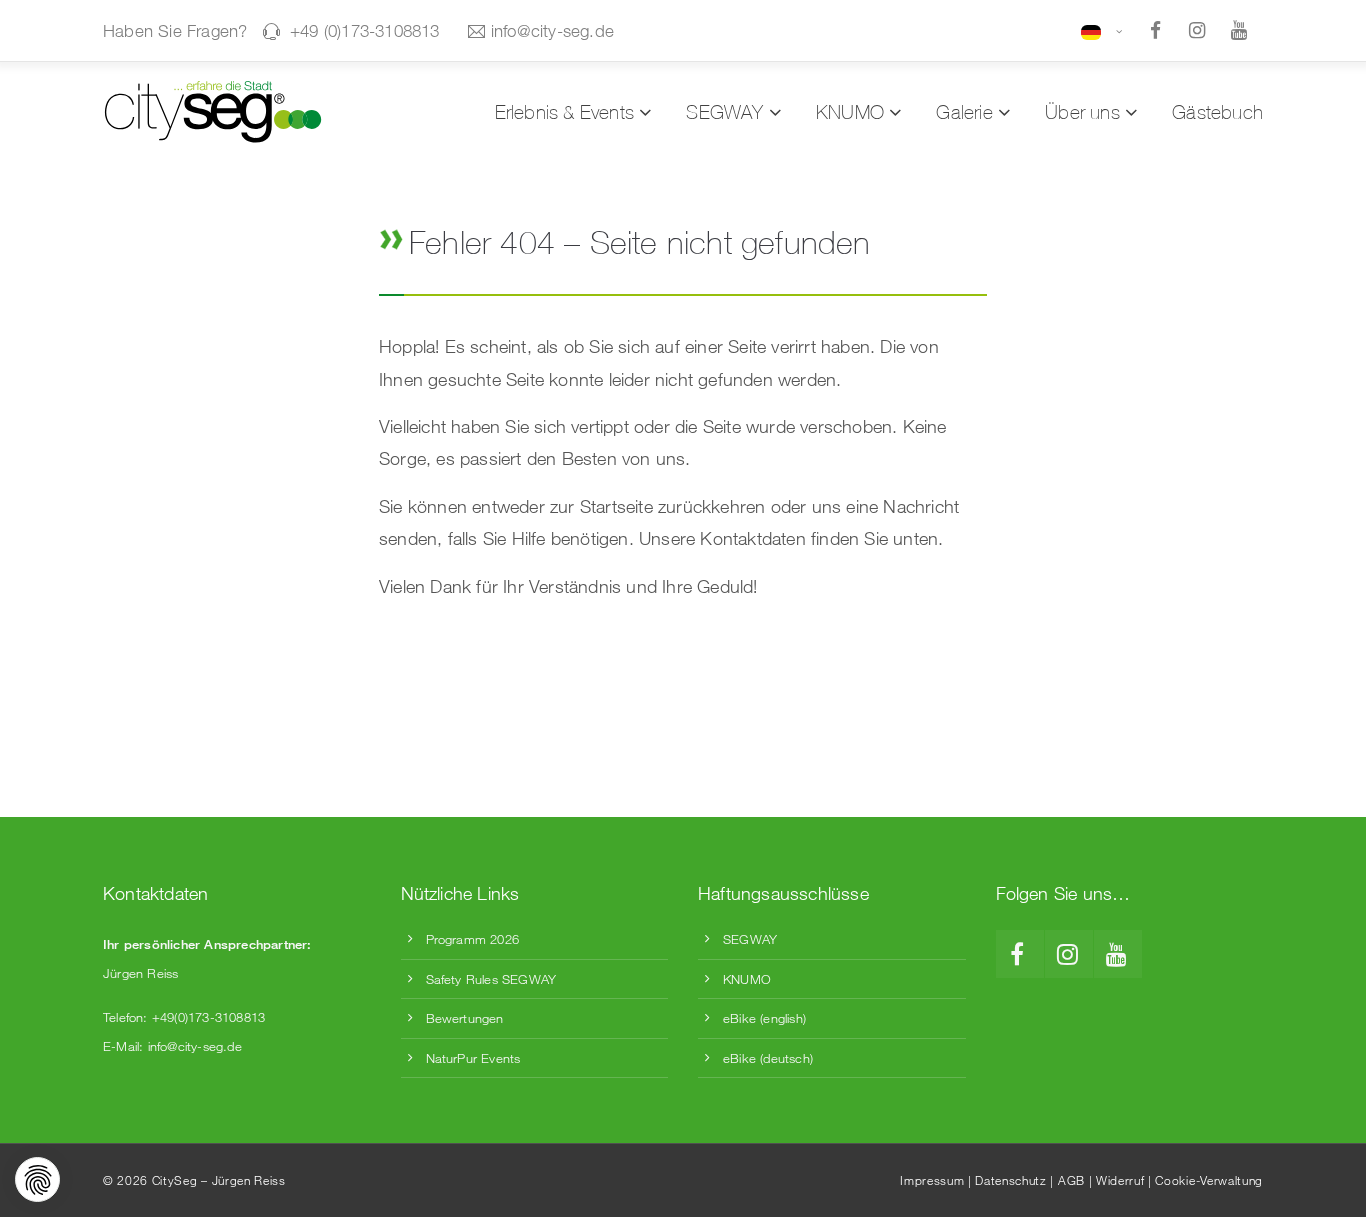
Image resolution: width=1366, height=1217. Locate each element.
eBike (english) (764, 1018)
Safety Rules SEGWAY (491, 979)
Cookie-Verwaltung (1209, 1180)
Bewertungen (465, 1018)
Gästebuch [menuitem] (1217, 112)
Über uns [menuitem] (1082, 112)
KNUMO (747, 979)
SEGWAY (750, 939)
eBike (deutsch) (768, 1058)
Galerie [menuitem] (964, 112)
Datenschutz (1010, 1180)
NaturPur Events (473, 1058)
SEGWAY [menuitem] (724, 112)
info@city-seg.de (552, 30)
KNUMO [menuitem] (850, 112)
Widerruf (1120, 1180)
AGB (1071, 1180)
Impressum (932, 1180)
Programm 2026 (473, 939)
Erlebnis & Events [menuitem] (564, 112)
